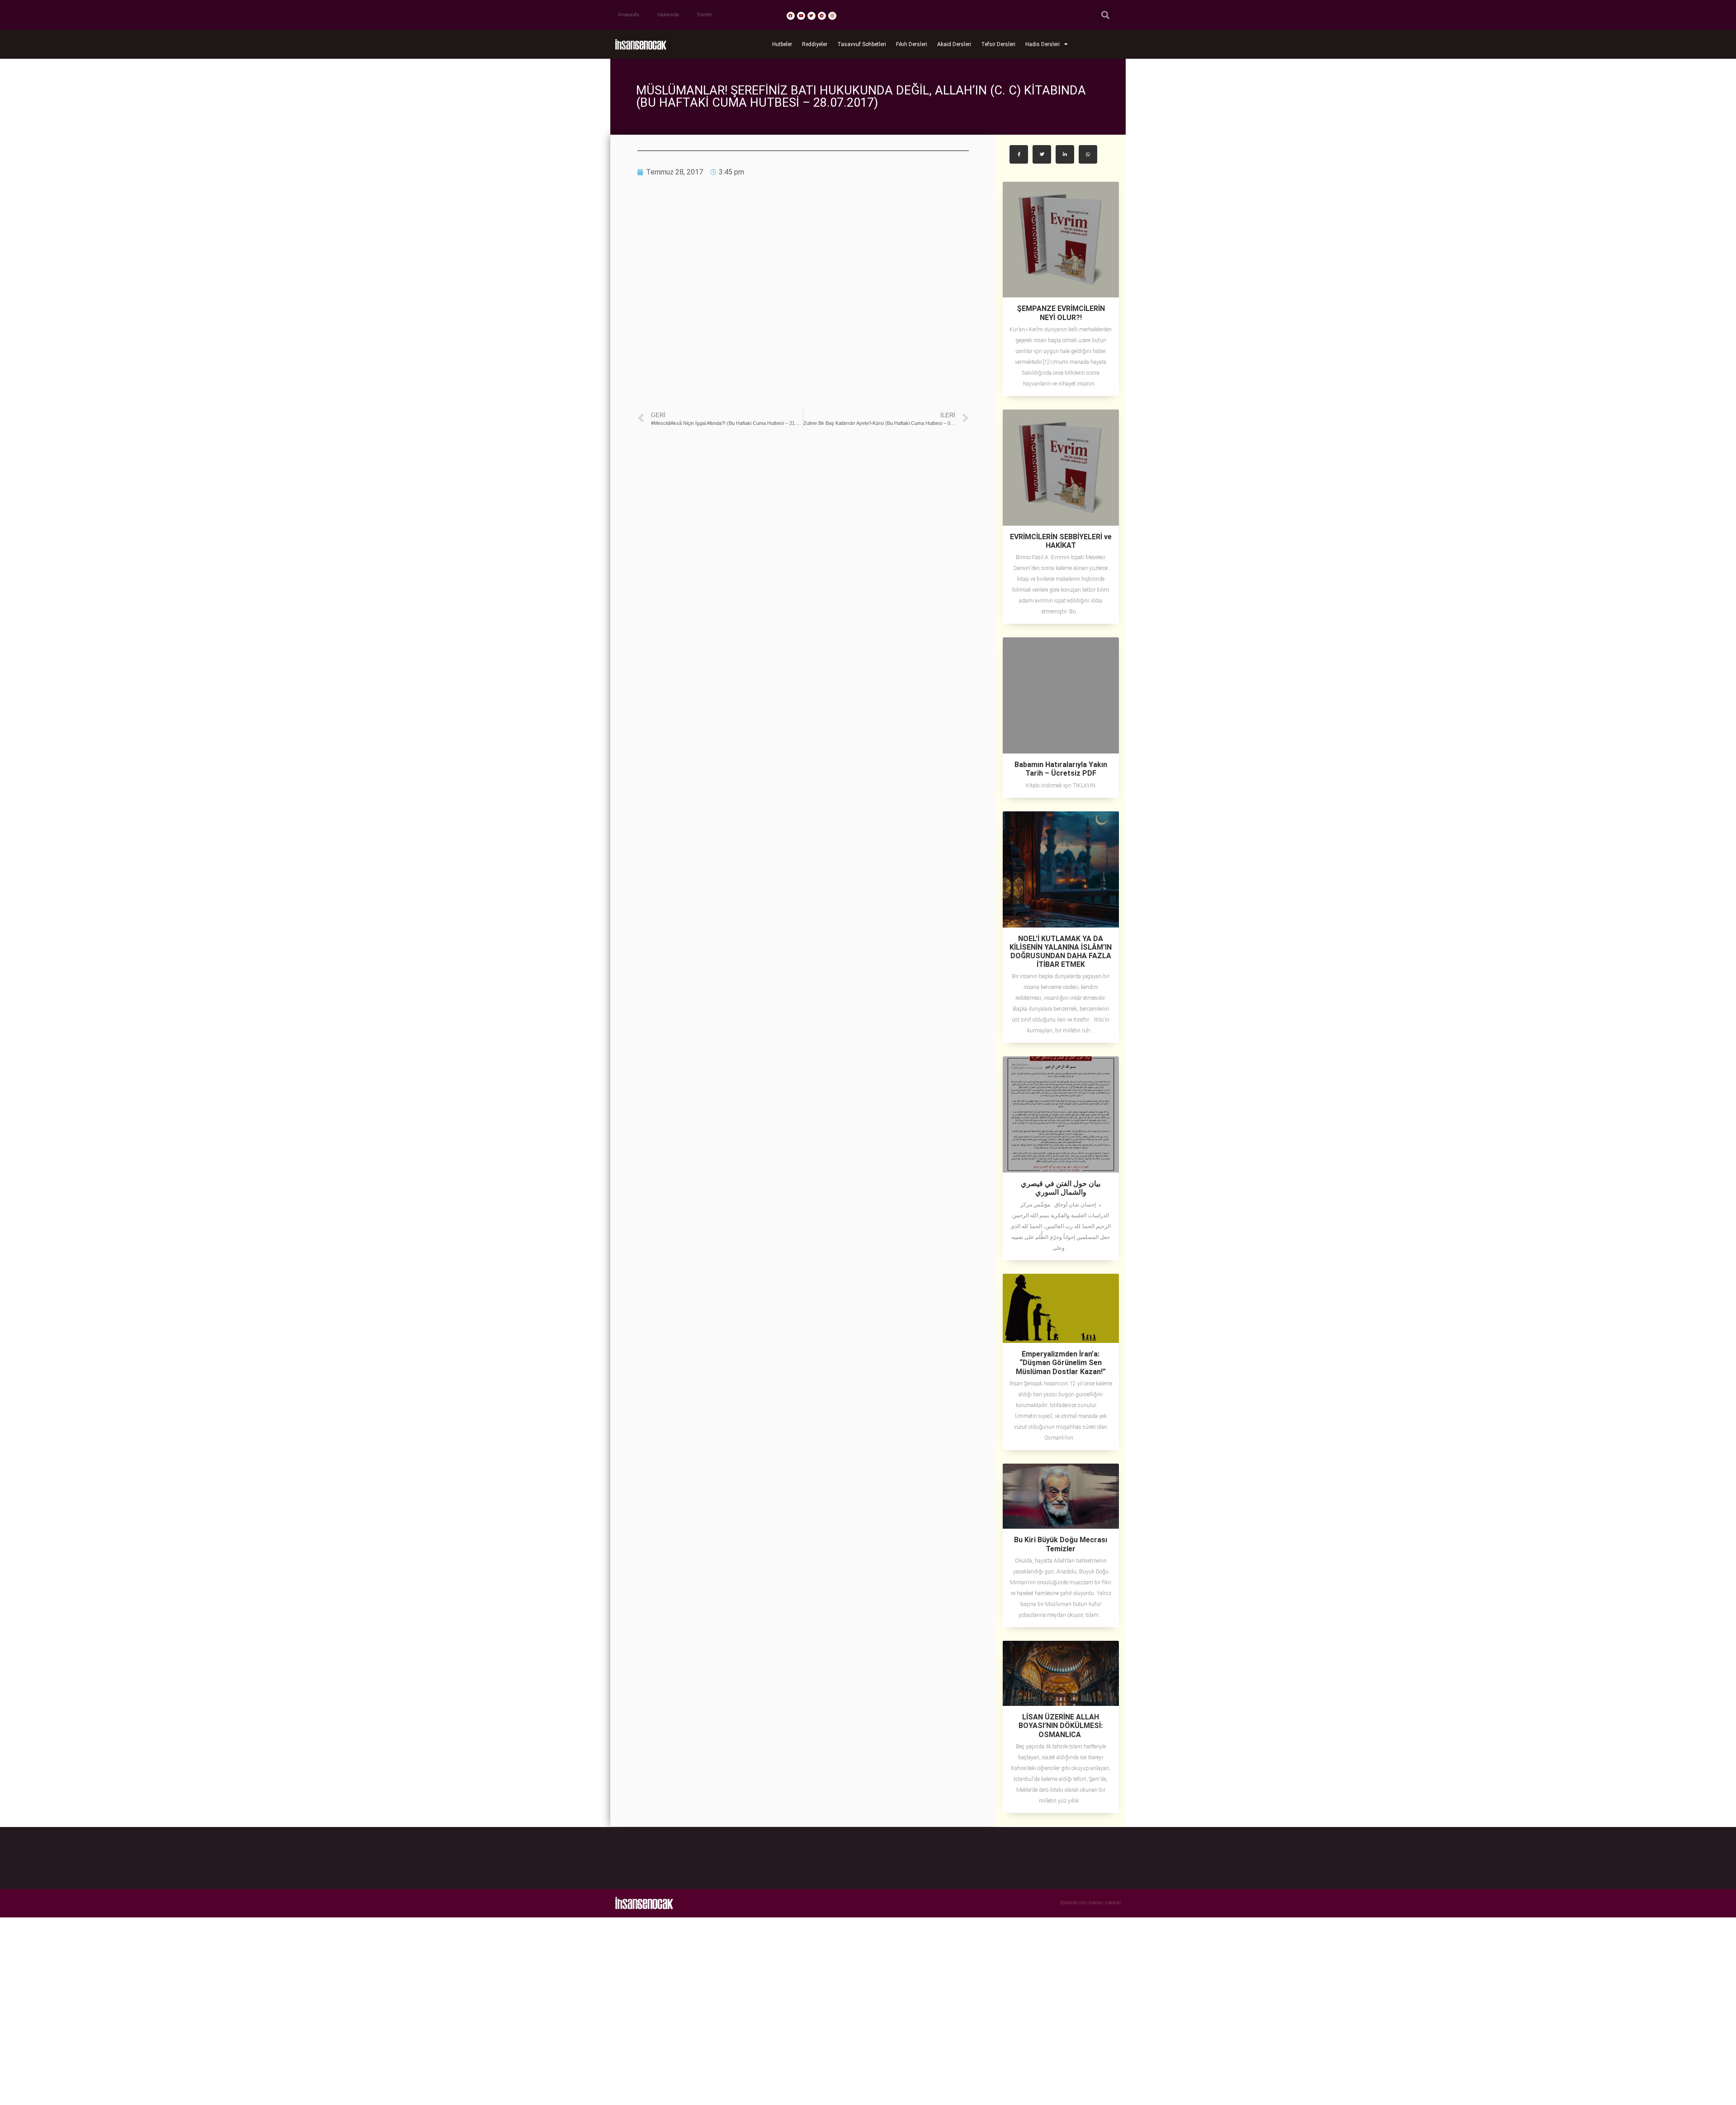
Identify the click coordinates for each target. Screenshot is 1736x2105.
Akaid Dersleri (954, 44)
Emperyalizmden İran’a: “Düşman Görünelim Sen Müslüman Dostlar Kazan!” (1061, 1363)
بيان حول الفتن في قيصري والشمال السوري (1061, 1188)
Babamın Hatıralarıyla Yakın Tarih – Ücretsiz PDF (1061, 769)
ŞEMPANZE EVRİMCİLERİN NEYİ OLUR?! (1061, 313)
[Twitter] (811, 16)
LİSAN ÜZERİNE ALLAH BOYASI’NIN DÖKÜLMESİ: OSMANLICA (1061, 1726)
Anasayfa (629, 15)
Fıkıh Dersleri (912, 44)
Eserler (705, 15)
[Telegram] (822, 16)
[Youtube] (801, 16)
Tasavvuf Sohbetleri (862, 44)
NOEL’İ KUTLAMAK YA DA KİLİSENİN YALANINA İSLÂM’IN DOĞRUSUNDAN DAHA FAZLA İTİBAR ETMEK (1061, 952)
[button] (1106, 15)
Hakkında (668, 15)
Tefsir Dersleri (998, 44)
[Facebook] (791, 16)
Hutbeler (782, 44)
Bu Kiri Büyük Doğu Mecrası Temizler (1061, 1544)
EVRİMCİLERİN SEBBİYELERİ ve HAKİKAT (1061, 541)
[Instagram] (832, 16)
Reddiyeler (815, 44)
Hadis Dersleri (1043, 44)
